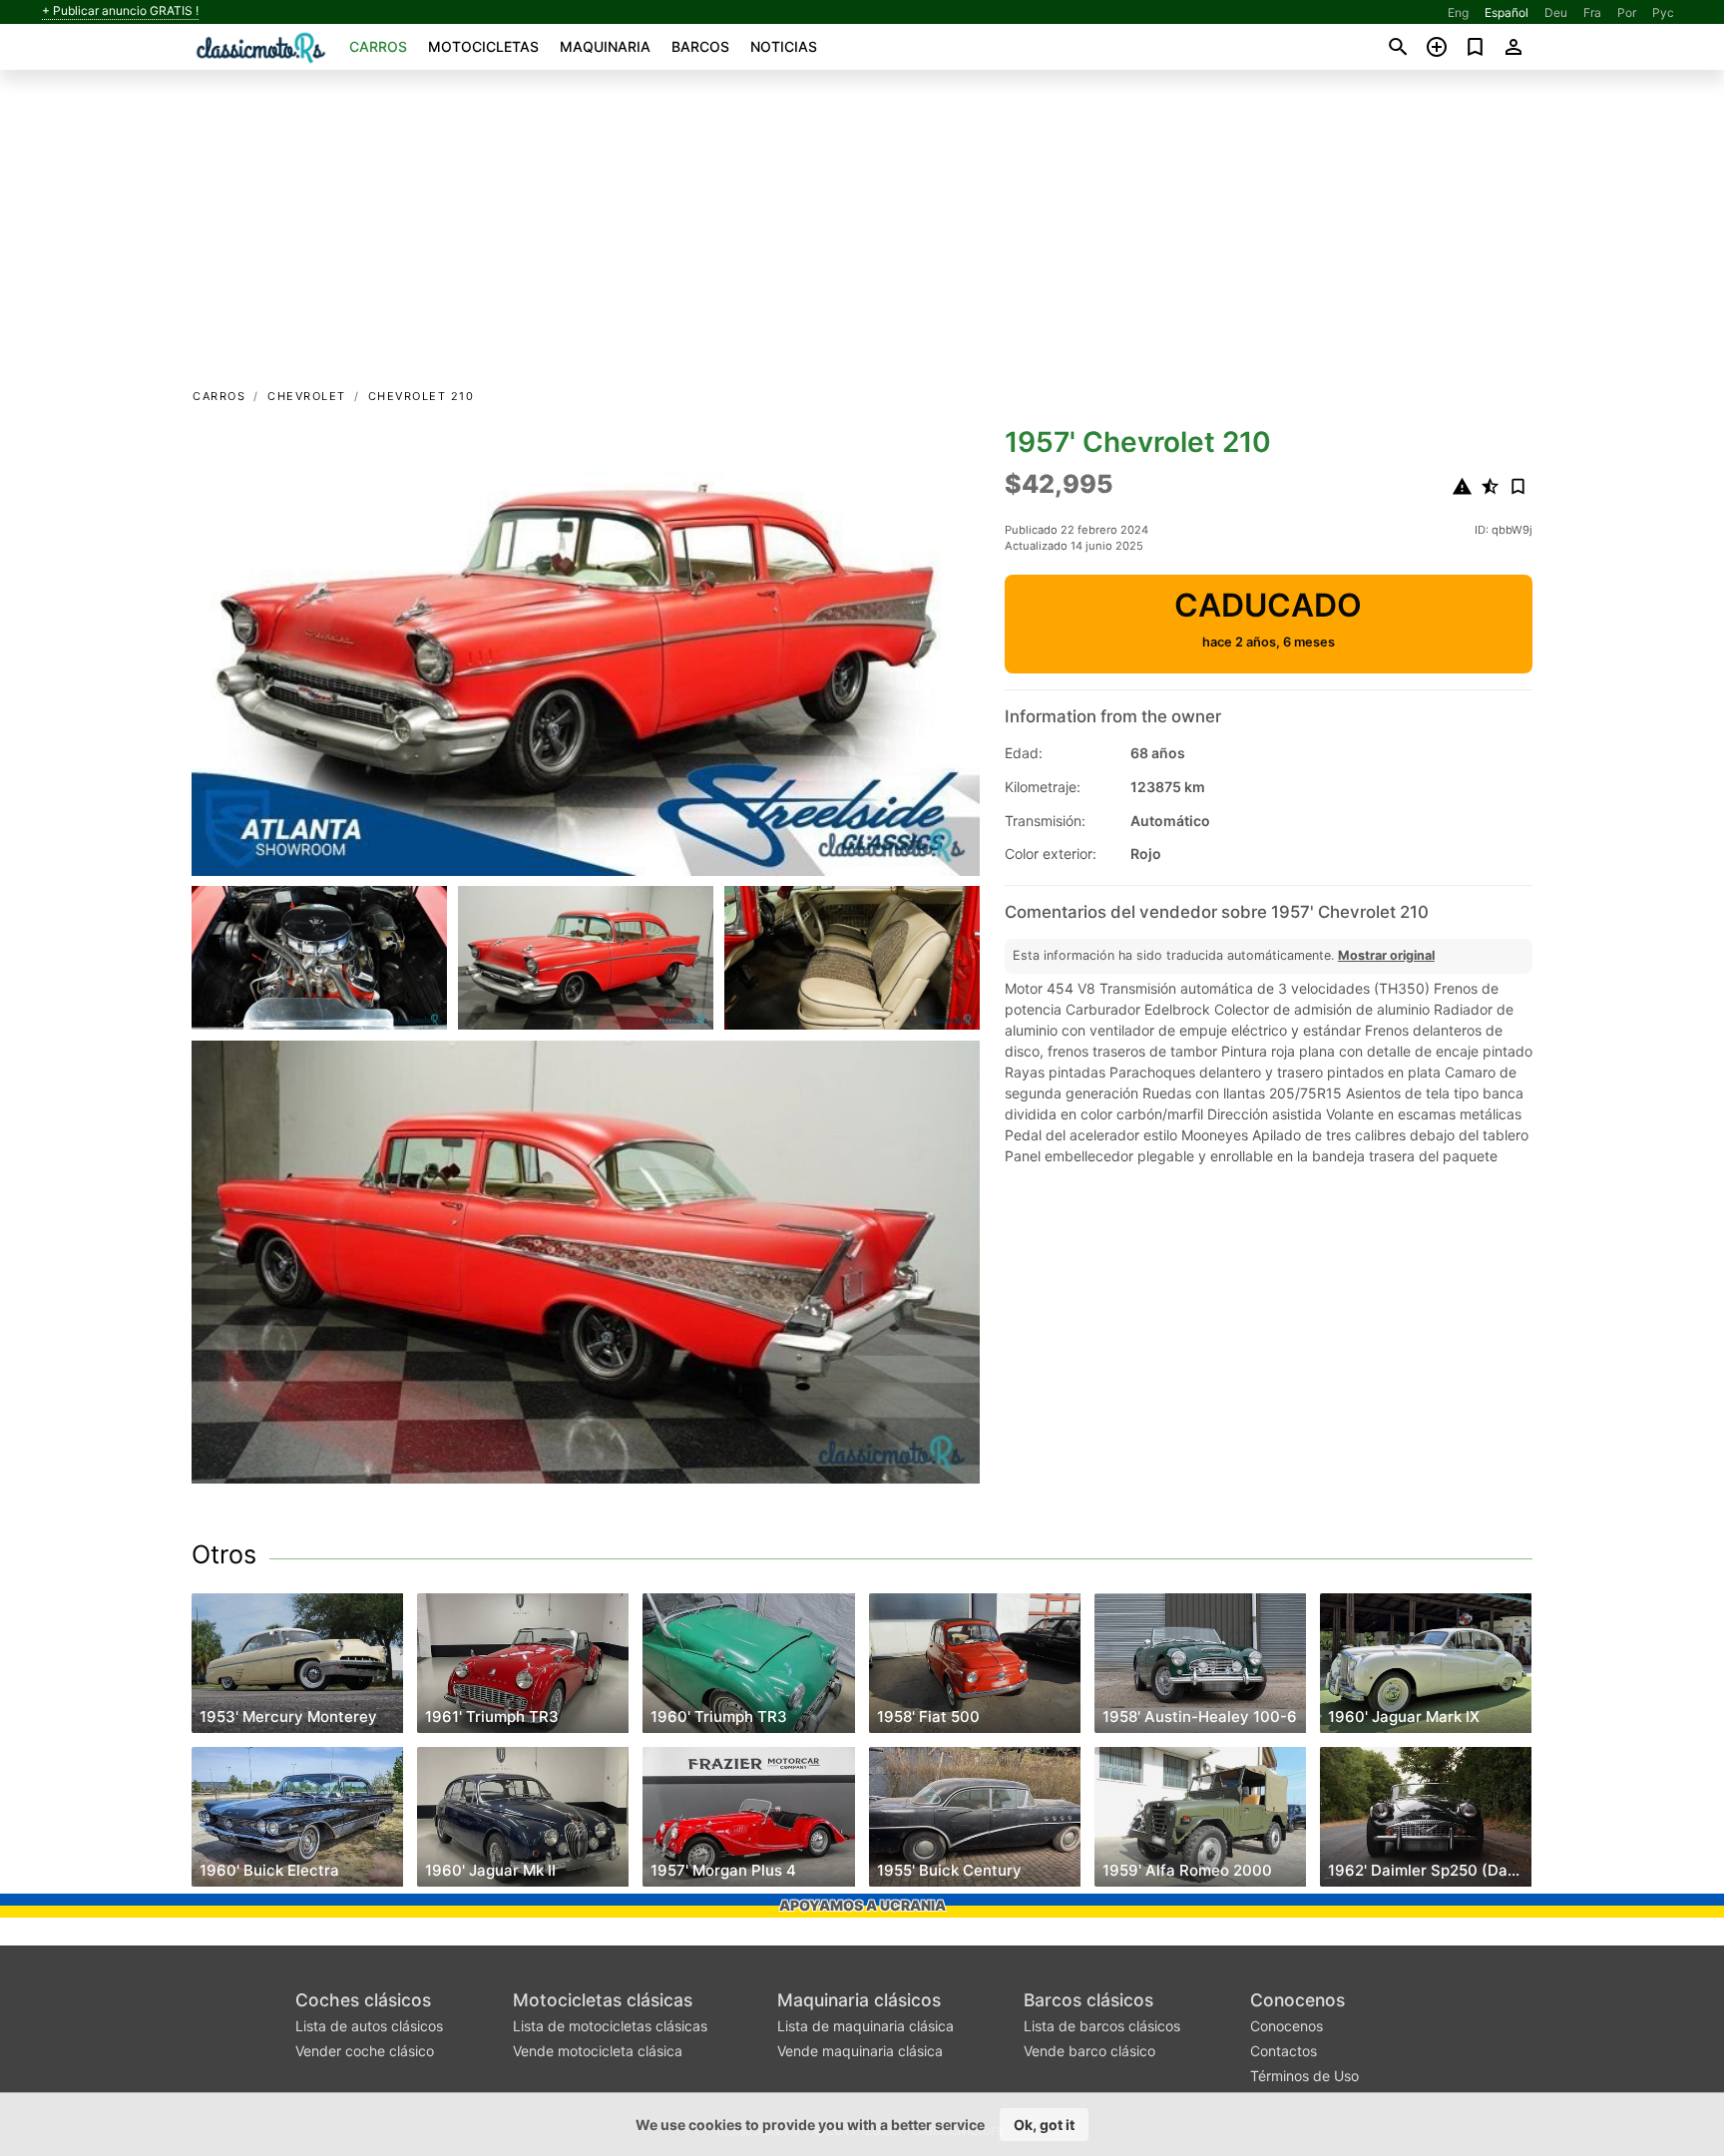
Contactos (1284, 2051)
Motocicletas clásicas (603, 2000)
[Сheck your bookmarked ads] (1475, 47)
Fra (1592, 12)
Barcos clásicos (1088, 2000)
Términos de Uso (1304, 2076)
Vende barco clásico (1089, 2051)
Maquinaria (605, 46)
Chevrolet (307, 396)
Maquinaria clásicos (859, 2000)
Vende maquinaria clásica (860, 2051)
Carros (378, 46)
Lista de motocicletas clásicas (610, 2026)
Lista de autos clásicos (369, 2026)
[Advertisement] (862, 235)
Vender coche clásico (365, 2051)
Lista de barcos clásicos (1102, 2026)
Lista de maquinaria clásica (865, 2026)
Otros (224, 1554)
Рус (1663, 12)
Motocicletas (483, 46)
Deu (1556, 12)
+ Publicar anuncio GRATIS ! (120, 11)
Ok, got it (1044, 2125)
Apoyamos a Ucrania (862, 1905)
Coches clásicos (363, 2000)
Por (1627, 12)
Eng (1458, 12)
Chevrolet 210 (422, 396)
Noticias (784, 46)
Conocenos (1297, 2000)
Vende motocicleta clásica (598, 2051)
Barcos (700, 46)
